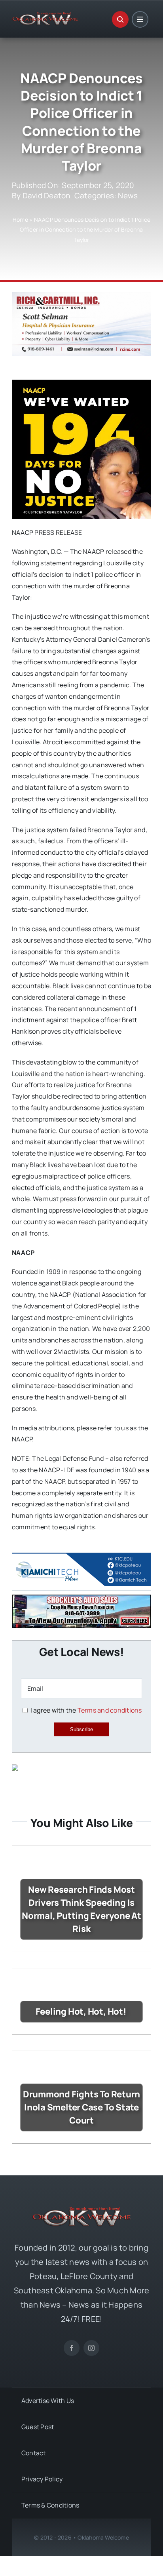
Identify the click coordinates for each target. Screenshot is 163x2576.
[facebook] (72, 2348)
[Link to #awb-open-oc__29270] (120, 19)
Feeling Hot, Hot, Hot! (82, 2011)
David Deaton (46, 196)
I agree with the (85, 1710)
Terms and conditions (110, 1710)
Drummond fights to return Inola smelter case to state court (82, 2107)
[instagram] (91, 2348)
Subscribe (81, 1729)
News (128, 196)
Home (20, 220)
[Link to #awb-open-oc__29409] (140, 19)
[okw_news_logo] (45, 15)
